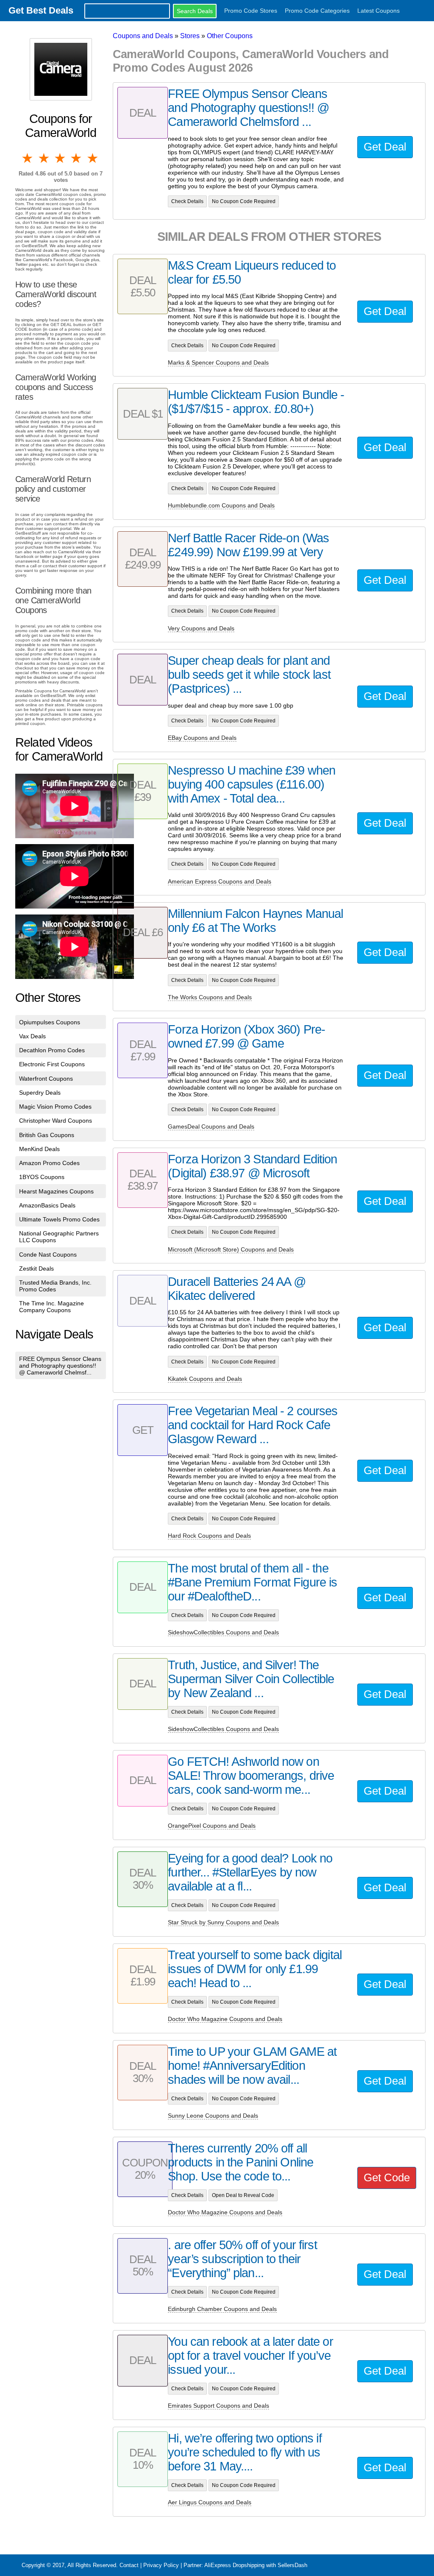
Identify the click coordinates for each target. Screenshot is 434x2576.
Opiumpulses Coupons (50, 1022)
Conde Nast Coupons (48, 1255)
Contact (129, 2565)
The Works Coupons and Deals (210, 997)
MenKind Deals (39, 1149)
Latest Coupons (378, 11)
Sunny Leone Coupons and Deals (213, 2116)
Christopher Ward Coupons (56, 1121)
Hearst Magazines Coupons (56, 1191)
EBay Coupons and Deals (202, 738)
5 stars (93, 158)
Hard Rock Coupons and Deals (209, 1536)
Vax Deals (32, 1036)
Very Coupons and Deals (201, 628)
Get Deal (385, 147)
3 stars (61, 158)
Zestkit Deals (36, 1268)
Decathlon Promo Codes (52, 1050)
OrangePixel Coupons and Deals (212, 1826)
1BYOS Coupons (42, 1177)
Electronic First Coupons (52, 1064)
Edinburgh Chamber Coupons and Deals (222, 2309)
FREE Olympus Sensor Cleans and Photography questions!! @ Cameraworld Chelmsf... (60, 1366)
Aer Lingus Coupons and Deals (210, 2502)
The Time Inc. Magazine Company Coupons (51, 1307)
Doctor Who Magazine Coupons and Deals (225, 2019)
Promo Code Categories (317, 11)
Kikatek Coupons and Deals (205, 1379)
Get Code (387, 2177)
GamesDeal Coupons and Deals (211, 1126)
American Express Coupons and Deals (220, 881)
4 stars (77, 158)
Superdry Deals (40, 1093)
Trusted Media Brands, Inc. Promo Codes (55, 1286)
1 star (28, 158)
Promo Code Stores (251, 11)
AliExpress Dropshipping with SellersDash (256, 2565)
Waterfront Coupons (46, 1079)
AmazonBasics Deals (47, 1205)
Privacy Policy (161, 2565)
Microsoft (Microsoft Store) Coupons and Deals (231, 1249)
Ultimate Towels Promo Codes (59, 1219)
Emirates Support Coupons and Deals (218, 2406)
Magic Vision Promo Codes (55, 1107)
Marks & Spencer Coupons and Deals (218, 362)
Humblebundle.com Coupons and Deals (221, 505)
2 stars (44, 158)
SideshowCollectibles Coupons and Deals (223, 1632)
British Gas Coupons (47, 1135)
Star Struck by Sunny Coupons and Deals (223, 1922)
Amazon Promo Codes (49, 1163)
